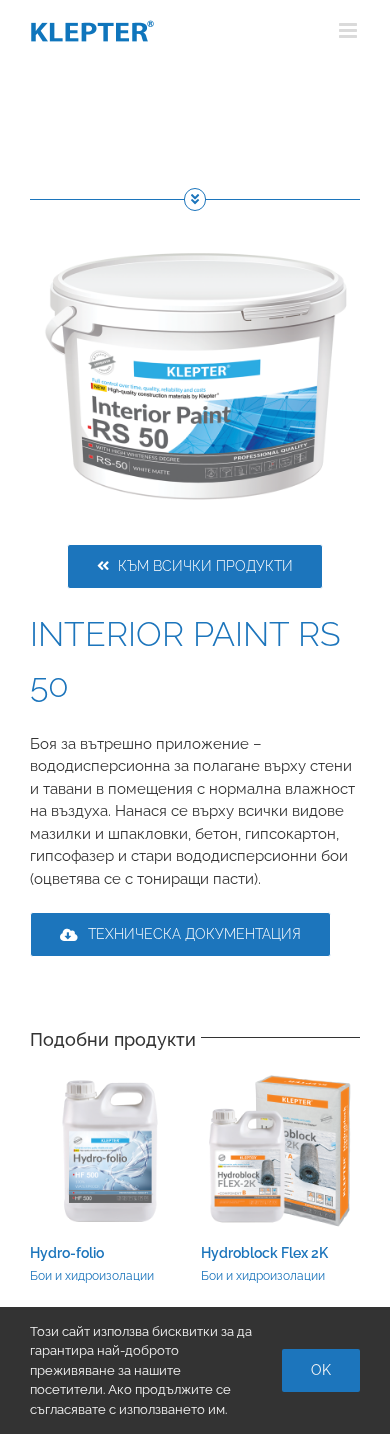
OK (321, 1370)
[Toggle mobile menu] (349, 30)
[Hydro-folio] (109, 1080)
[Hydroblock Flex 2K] (280, 1080)
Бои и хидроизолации (92, 1276)
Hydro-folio (67, 1253)
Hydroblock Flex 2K (264, 1253)
